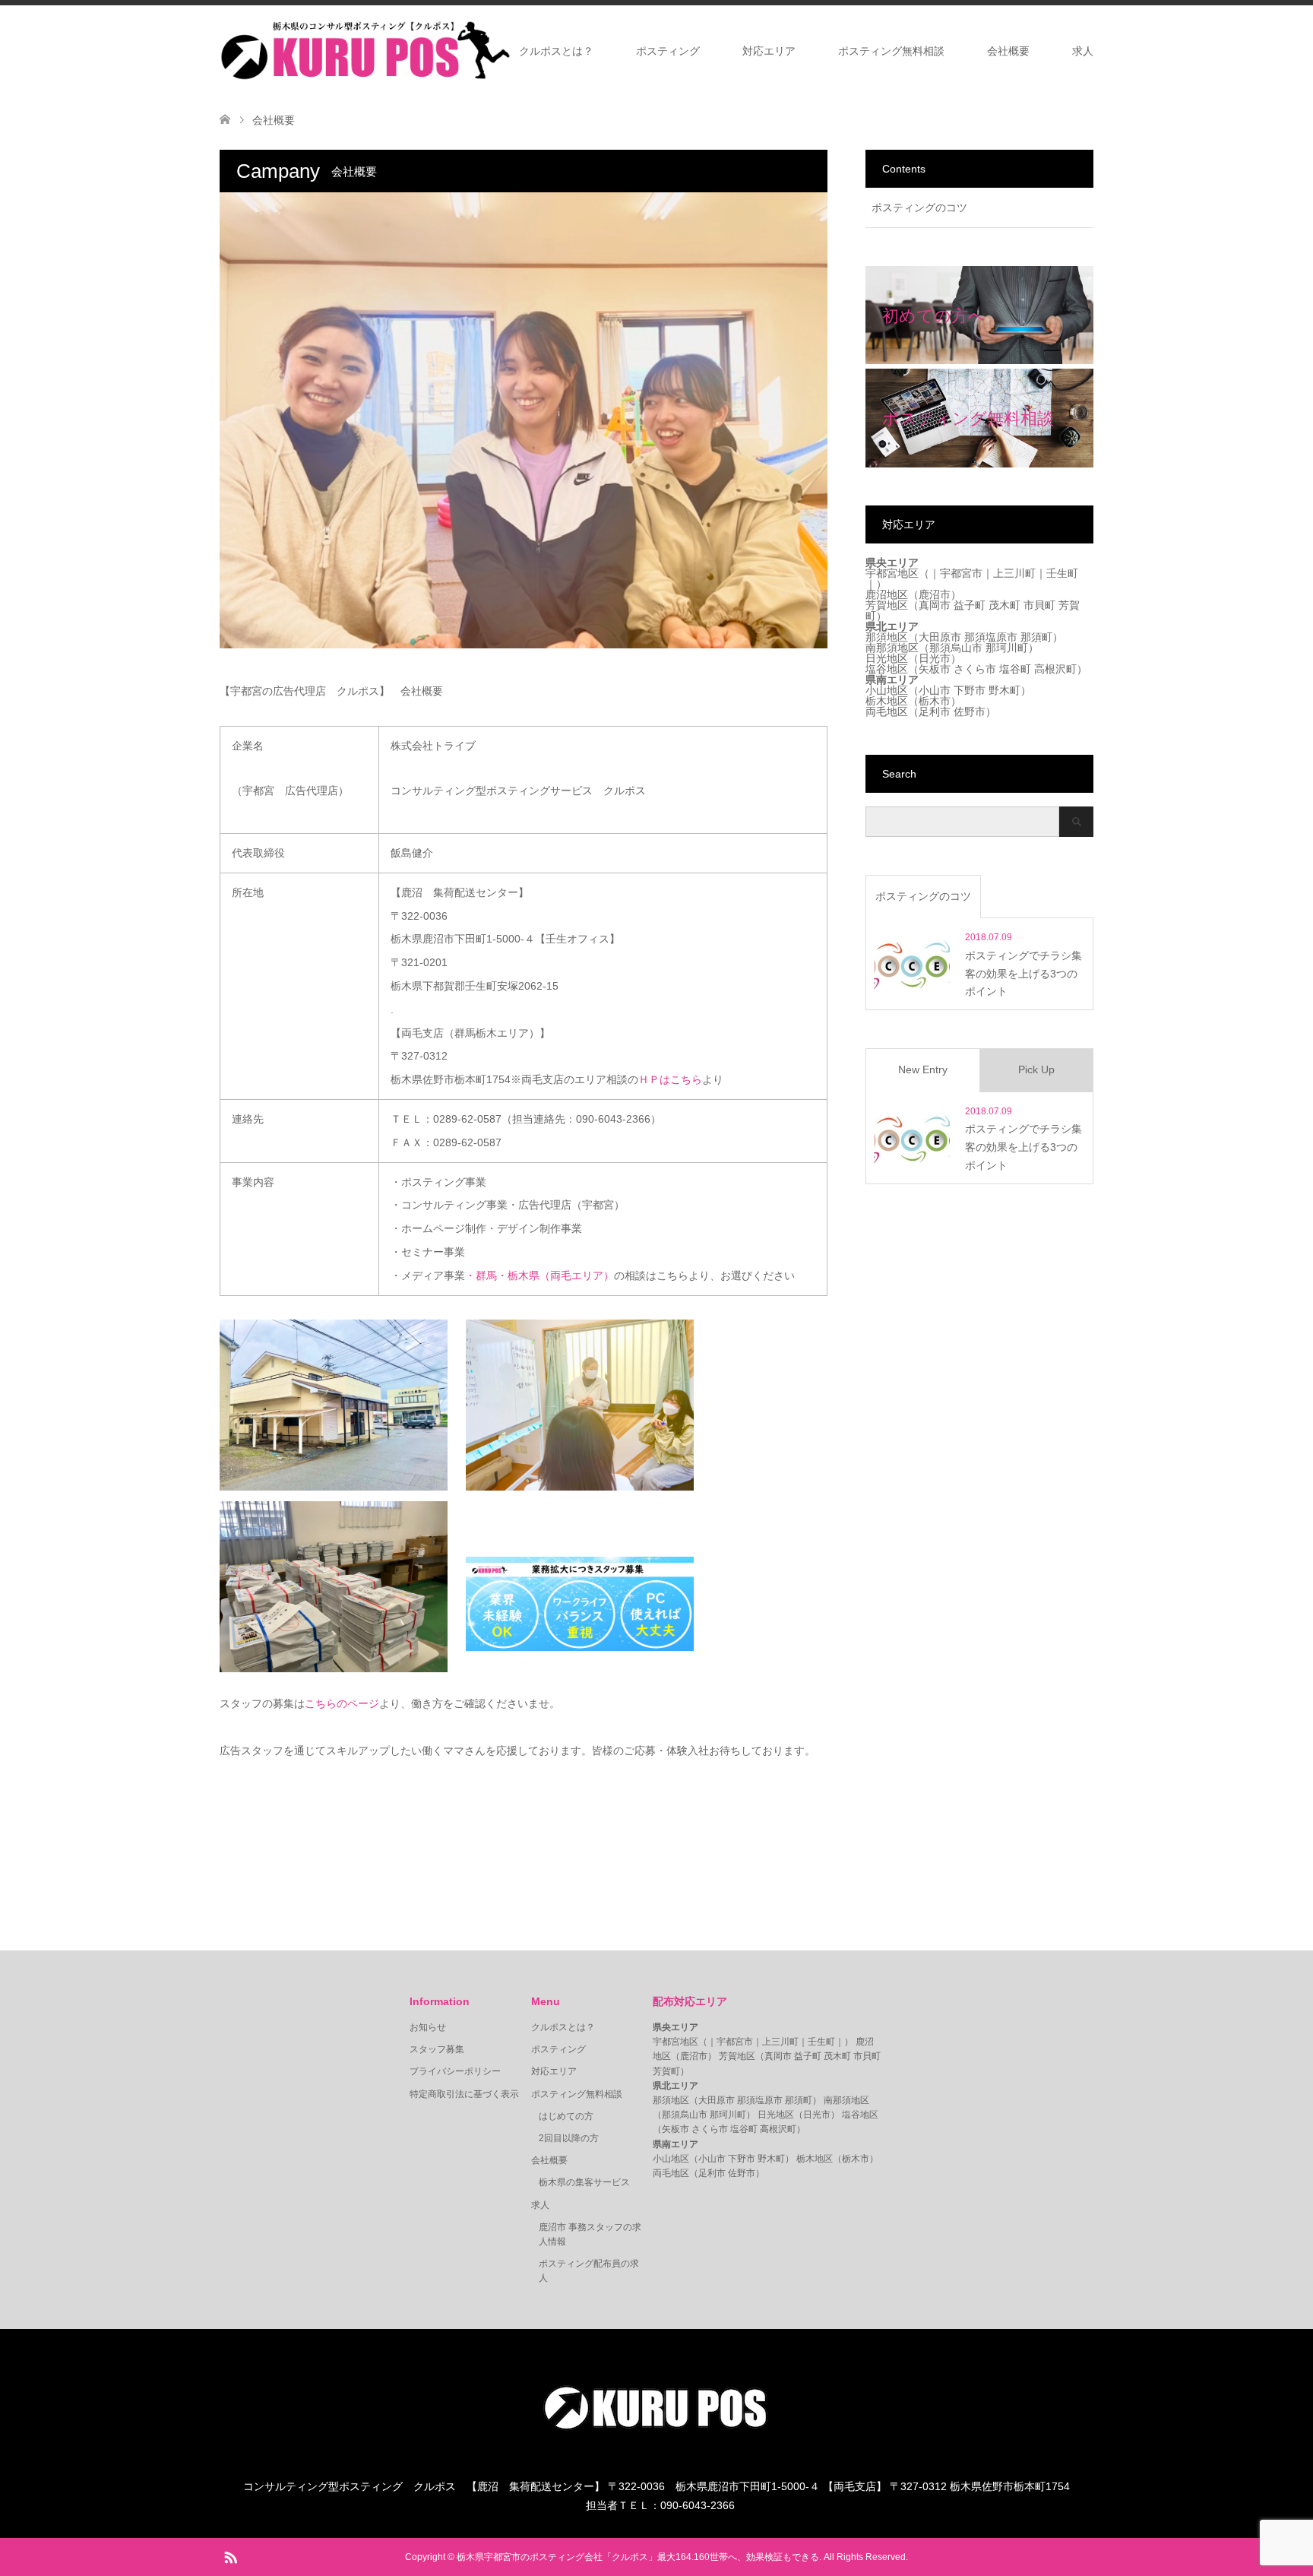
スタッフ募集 (437, 2049)
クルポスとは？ (556, 51)
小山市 (935, 690)
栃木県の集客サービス (584, 2182)
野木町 (1005, 690)
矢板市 (935, 669)
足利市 (935, 711)
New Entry (923, 1069)
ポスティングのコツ (919, 208)
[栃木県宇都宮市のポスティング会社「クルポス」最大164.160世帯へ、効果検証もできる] (365, 50)
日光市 (935, 658)
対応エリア (769, 51)
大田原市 (940, 637)
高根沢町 (1055, 669)
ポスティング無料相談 (891, 51)
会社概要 (1008, 51)
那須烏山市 (956, 648)
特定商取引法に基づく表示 (464, 2094)
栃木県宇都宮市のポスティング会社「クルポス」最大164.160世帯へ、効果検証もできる (638, 2557)
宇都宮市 (961, 573)
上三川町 (1014, 573)
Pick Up (1036, 1069)
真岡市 (935, 605)
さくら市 (975, 669)
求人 (1083, 51)
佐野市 (970, 711)
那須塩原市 (991, 637)
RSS (230, 2556)
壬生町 (1062, 573)
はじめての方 (566, 2116)
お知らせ (428, 2027)
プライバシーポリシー (455, 2071)
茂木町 (1005, 605)
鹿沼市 (935, 594)
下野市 (970, 690)
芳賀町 (666, 2071)
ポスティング (668, 51)
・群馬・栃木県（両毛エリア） (539, 1275)
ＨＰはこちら (670, 1079)
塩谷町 (1015, 669)
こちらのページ (342, 1703)
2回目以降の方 (569, 2138)
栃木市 (935, 701)
